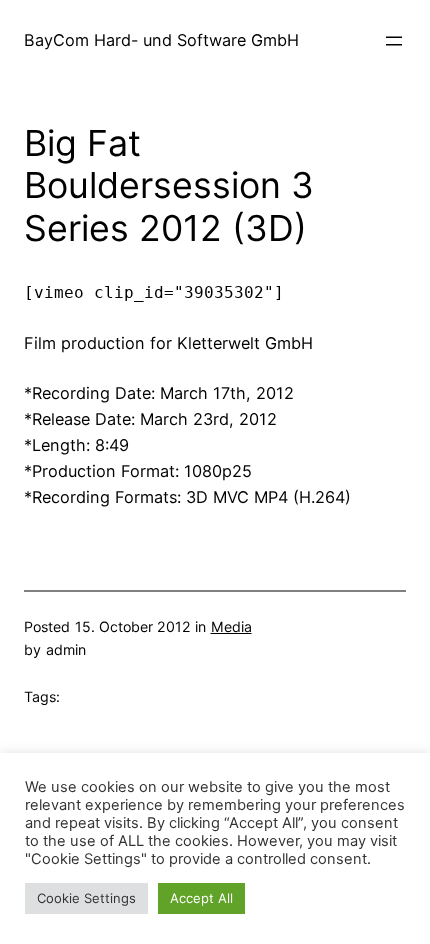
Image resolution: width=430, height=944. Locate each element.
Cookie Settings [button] (86, 898)
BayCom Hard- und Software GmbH (161, 40)
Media (231, 626)
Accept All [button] (201, 898)
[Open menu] (394, 41)
